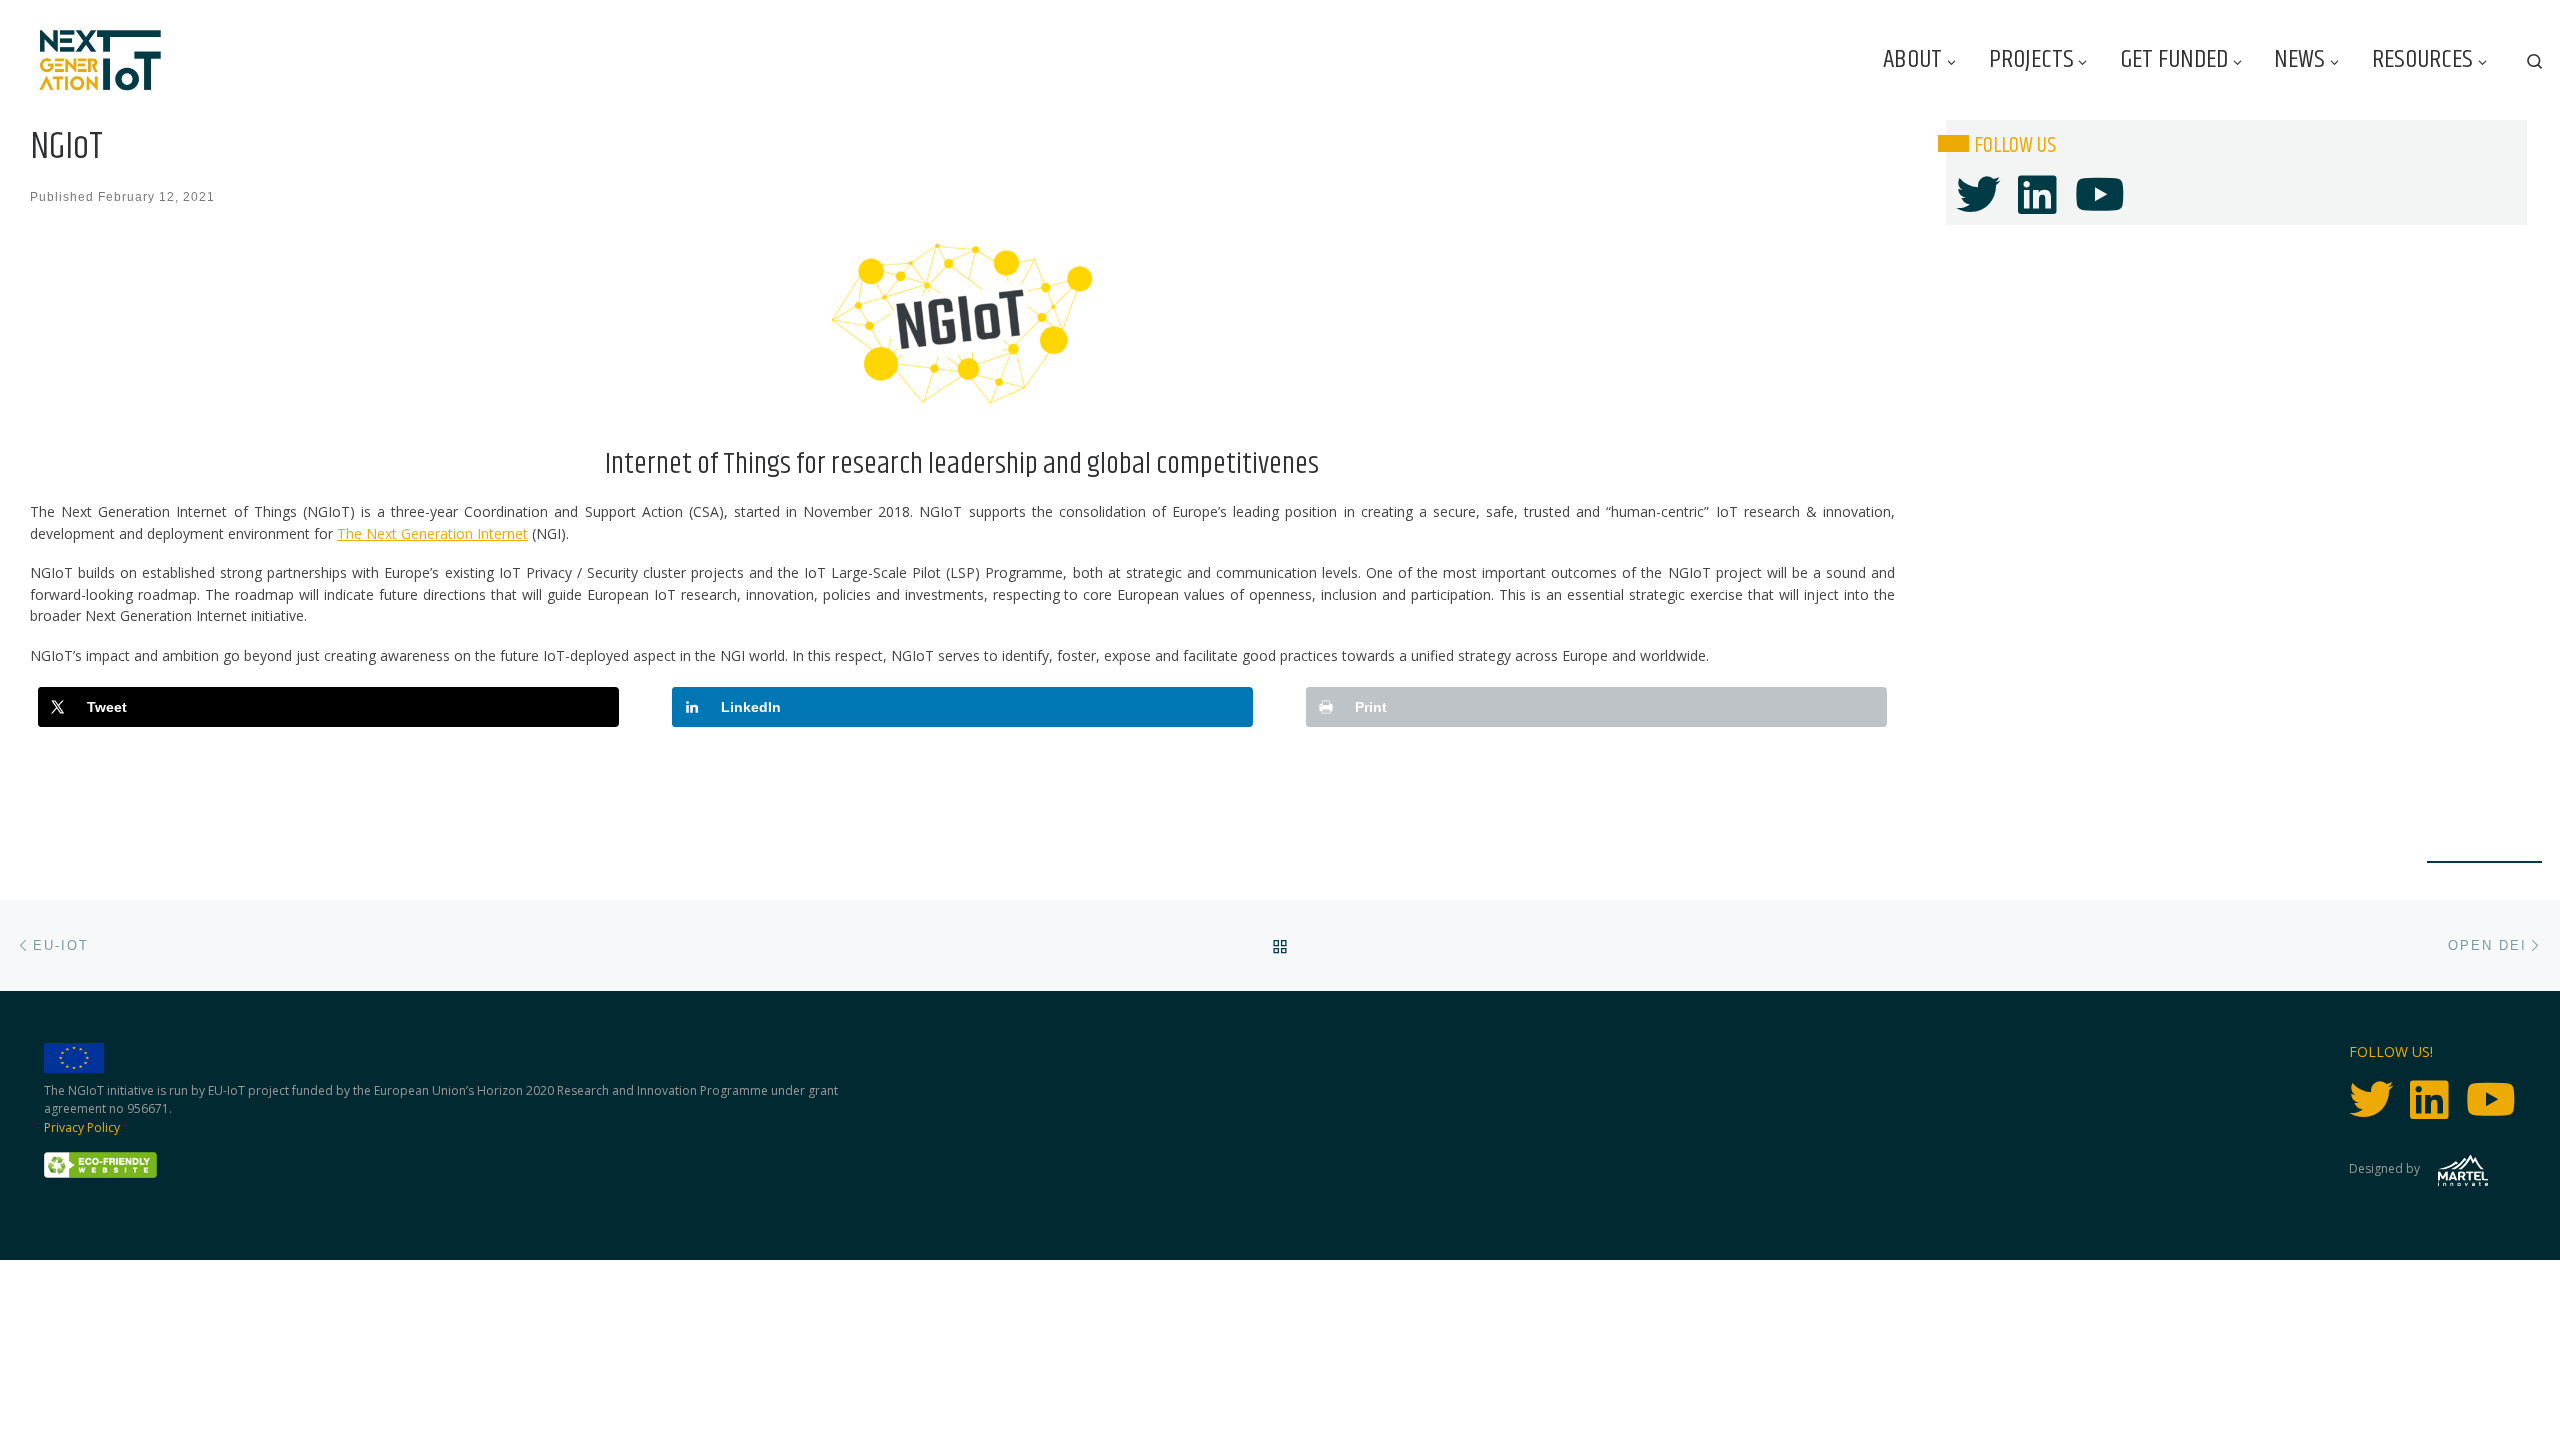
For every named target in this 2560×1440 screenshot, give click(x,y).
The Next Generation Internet (432, 533)
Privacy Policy (82, 1127)
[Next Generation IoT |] (100, 60)
